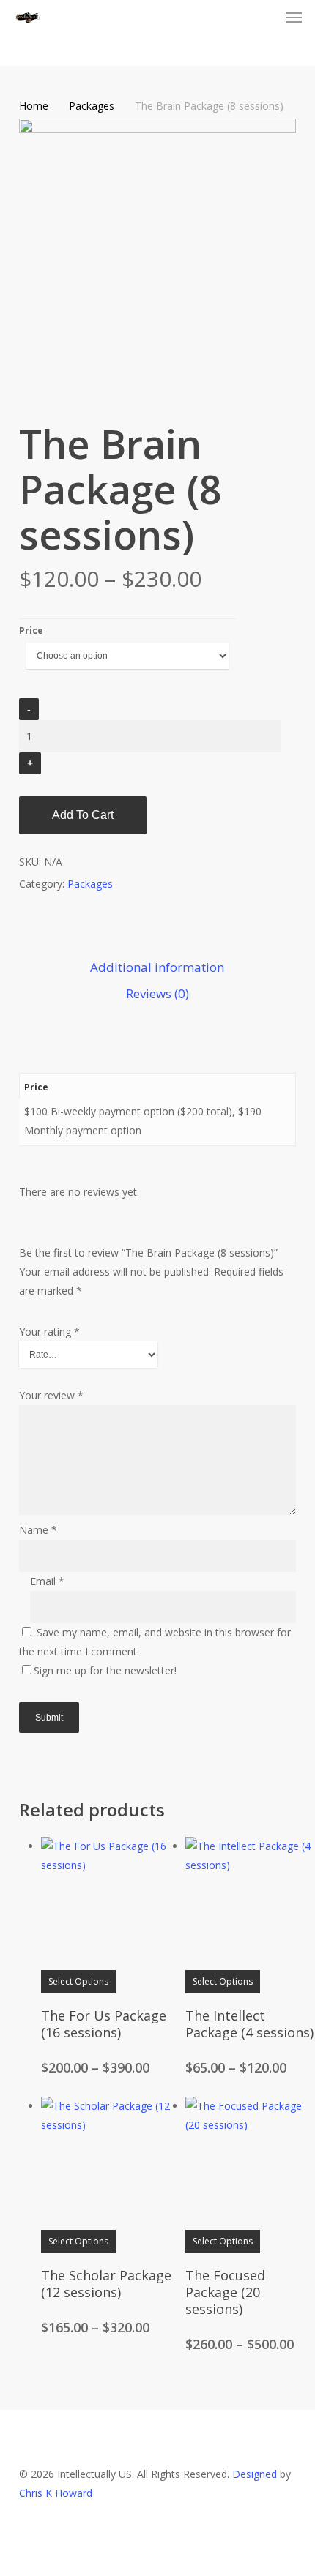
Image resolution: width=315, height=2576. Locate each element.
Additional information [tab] (157, 967)
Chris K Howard (56, 2493)
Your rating (49, 1332)
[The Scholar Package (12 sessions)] (108, 2163)
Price (31, 630)
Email (47, 1581)
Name (38, 1530)
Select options (78, 1981)
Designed (255, 2474)
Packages (92, 106)
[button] (294, 18)
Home (34, 106)
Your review (51, 1395)
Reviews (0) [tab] (157, 993)
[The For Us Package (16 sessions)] (108, 1903)
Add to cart (83, 815)
